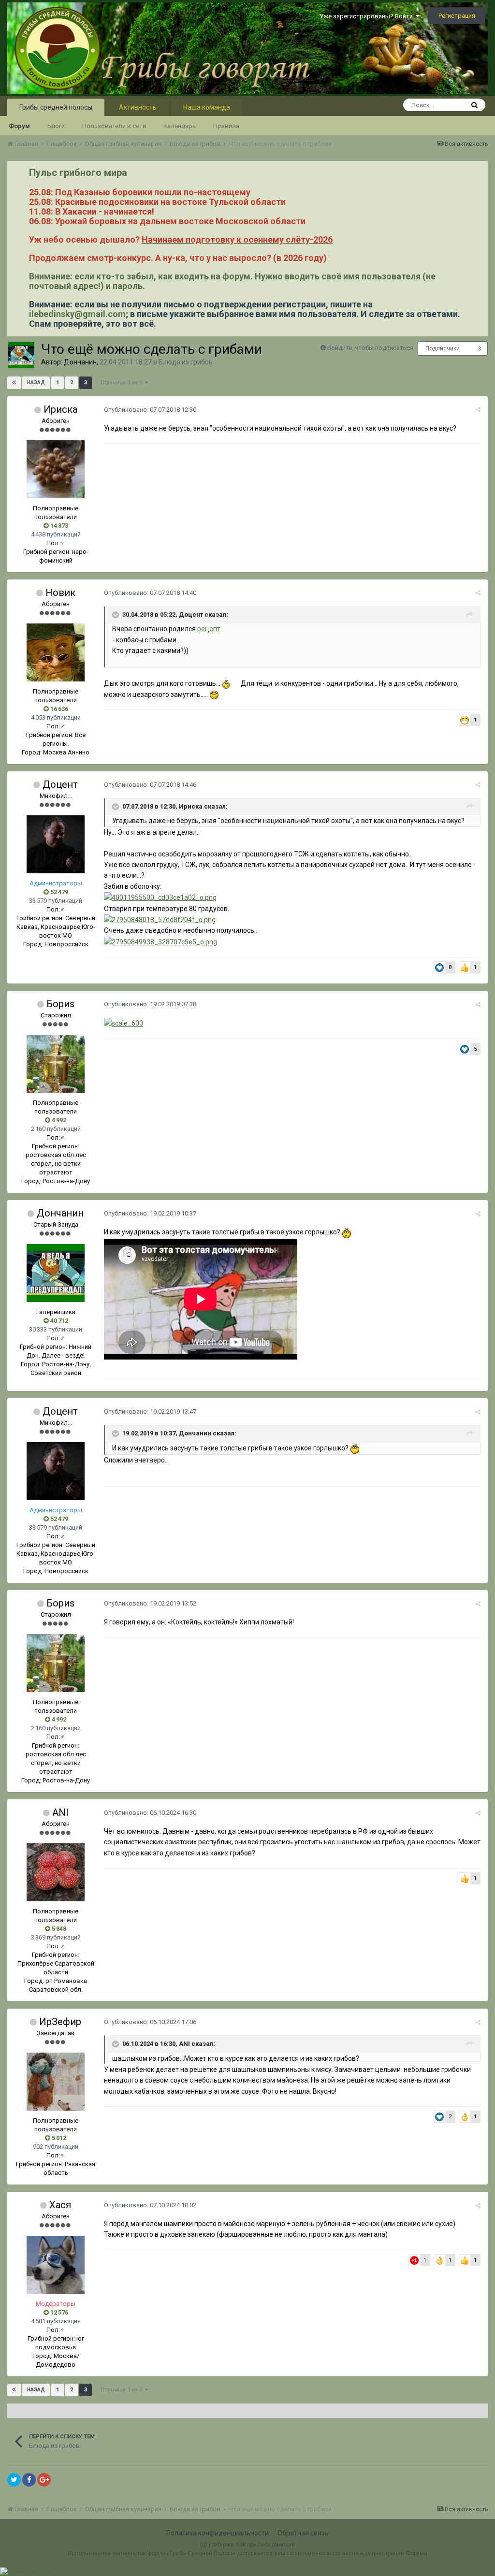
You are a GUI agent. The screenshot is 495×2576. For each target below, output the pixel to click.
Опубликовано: (150, 410)
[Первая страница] (14, 383)
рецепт (209, 629)
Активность (138, 107)
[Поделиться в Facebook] (29, 2480)
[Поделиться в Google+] (44, 2480)
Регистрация (457, 16)
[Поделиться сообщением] (478, 410)
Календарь (180, 126)
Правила (226, 126)
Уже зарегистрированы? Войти (368, 16)
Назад (36, 383)
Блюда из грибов (186, 362)
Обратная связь (303, 2533)
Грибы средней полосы (56, 107)
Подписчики (443, 348)
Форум (19, 126)
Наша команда (207, 107)
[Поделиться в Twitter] (14, 2480)
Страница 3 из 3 (123, 383)
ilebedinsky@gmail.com (77, 314)
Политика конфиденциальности (218, 2533)
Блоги (56, 126)
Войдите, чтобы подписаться (370, 348)
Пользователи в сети (114, 126)
